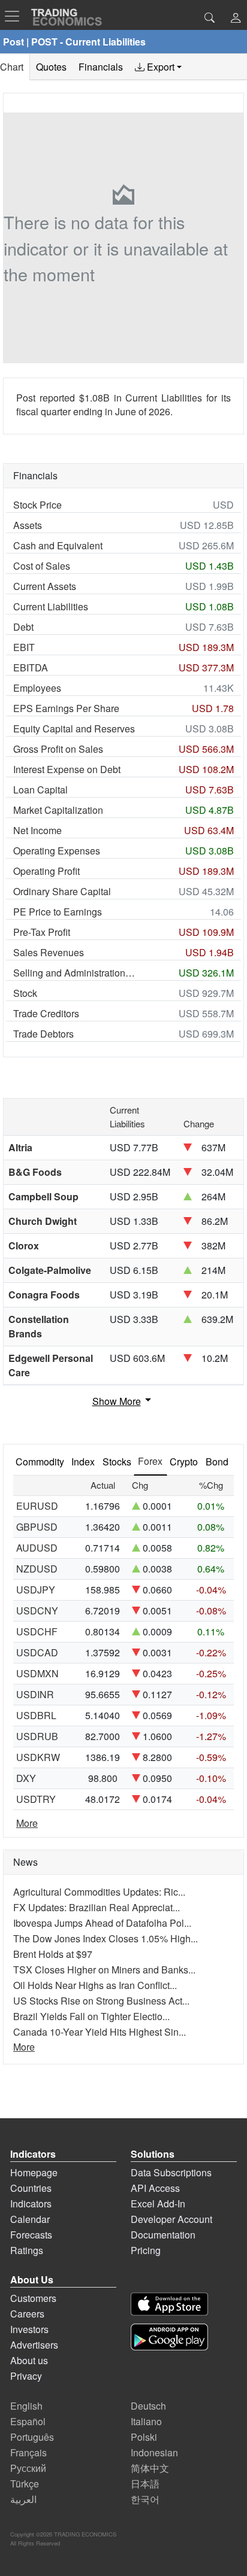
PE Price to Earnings (58, 912)
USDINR (35, 1694)
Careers (27, 2314)
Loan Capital (40, 790)
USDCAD (37, 1652)
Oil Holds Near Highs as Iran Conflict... (95, 1985)
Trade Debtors (43, 1034)
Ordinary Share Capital (62, 891)
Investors (29, 2329)
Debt (23, 627)
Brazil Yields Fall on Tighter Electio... (91, 2016)
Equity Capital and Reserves (74, 729)
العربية (23, 2499)
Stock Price (37, 505)
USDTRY (36, 1799)
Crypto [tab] (184, 1462)
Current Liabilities (51, 606)
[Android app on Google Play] (169, 2337)
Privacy (26, 2376)
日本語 (145, 2484)
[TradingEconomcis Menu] (16, 16)
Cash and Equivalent (58, 545)
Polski (144, 2437)
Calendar (30, 2219)
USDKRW (38, 1757)
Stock (25, 993)
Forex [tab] (150, 1461)
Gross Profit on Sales (58, 749)
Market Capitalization (58, 810)
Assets (28, 525)
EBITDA (31, 667)
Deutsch (148, 2406)
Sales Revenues (49, 952)
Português (32, 2437)
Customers (33, 2298)
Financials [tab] (101, 67)
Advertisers (34, 2345)
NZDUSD (37, 1569)
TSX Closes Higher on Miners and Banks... (104, 1970)
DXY (26, 1778)
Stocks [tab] (117, 1462)
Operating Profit (46, 871)
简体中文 (150, 2468)
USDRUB (37, 1736)
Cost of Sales (42, 566)
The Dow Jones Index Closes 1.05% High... (106, 1938)
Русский (28, 2468)
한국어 (145, 2499)
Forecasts (31, 2235)
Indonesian (154, 2452)
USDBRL (36, 1715)
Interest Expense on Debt (67, 769)
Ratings (27, 2250)
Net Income (37, 830)
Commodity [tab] (40, 1462)
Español (28, 2421)
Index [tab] (83, 1462)
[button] (236, 19)
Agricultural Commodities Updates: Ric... (99, 1892)
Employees (37, 688)
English (26, 2406)
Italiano (146, 2421)
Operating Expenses (57, 851)
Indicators (31, 2204)
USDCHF (37, 1631)
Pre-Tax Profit (42, 932)
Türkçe (25, 2484)
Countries (31, 2188)
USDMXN (37, 1673)
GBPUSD (37, 1527)
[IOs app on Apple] (169, 2304)
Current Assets (45, 586)
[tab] (158, 67)
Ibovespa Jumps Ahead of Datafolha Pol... (102, 1923)
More (27, 1823)
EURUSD (37, 1506)
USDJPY (36, 1590)
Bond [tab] (217, 1462)
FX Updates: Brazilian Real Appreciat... (97, 1907)
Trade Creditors (46, 1013)
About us (29, 2360)
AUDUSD (37, 1548)
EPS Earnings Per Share (66, 708)
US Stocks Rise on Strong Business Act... (101, 2001)
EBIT (24, 647)
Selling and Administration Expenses (75, 973)
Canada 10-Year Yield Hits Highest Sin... (100, 2032)
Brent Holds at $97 (53, 1954)
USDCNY (37, 1611)
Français (28, 2452)
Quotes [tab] (51, 67)
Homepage (34, 2172)
